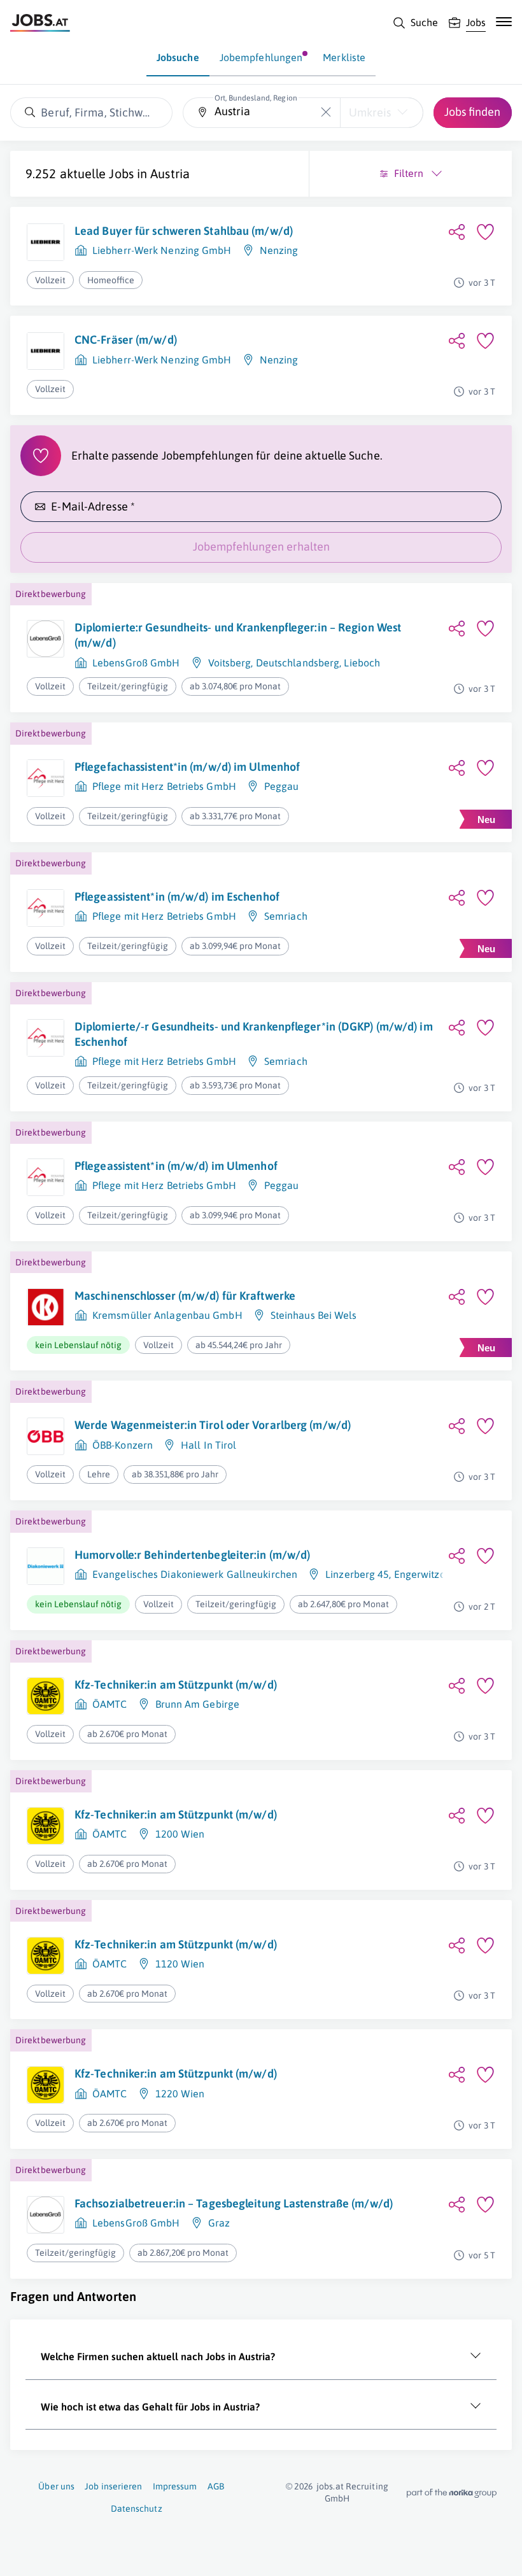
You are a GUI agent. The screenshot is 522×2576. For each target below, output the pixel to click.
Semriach (286, 916)
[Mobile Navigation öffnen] (504, 22)
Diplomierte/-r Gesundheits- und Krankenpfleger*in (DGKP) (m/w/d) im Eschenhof (254, 1034)
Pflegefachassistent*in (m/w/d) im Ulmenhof (187, 767)
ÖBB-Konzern (123, 1445)
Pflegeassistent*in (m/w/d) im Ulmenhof (176, 1166)
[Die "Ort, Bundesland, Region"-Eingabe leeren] (326, 112)
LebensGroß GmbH (136, 663)
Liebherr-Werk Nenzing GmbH (162, 250)
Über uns (56, 2486)
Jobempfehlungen (261, 57)
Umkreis (370, 112)
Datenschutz (137, 2509)
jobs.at (330, 2486)
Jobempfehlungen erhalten (261, 546)
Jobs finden (472, 112)
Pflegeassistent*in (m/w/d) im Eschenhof (177, 897)
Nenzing (279, 250)
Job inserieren (113, 2486)
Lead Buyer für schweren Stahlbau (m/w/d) (184, 231)
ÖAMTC (110, 1704)
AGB (216, 2486)
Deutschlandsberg (298, 663)
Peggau (282, 786)
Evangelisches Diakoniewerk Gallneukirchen (195, 1574)
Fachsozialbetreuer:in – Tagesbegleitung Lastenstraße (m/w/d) (234, 2203)
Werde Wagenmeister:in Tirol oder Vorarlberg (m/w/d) (213, 1425)
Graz (219, 2223)
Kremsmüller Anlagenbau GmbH (167, 1315)
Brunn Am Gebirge (198, 1704)
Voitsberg (230, 663)
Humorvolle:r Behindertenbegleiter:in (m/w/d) (192, 1555)
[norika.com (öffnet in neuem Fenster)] (452, 2493)
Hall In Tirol (208, 1445)
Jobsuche (178, 57)
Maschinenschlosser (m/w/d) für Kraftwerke (185, 1296)
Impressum (175, 2486)
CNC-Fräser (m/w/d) (126, 340)
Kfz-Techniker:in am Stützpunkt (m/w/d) (176, 1685)
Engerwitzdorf (426, 1574)
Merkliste (344, 57)
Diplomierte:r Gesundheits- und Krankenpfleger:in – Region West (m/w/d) (238, 635)
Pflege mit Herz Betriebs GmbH (164, 786)
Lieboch (362, 663)
